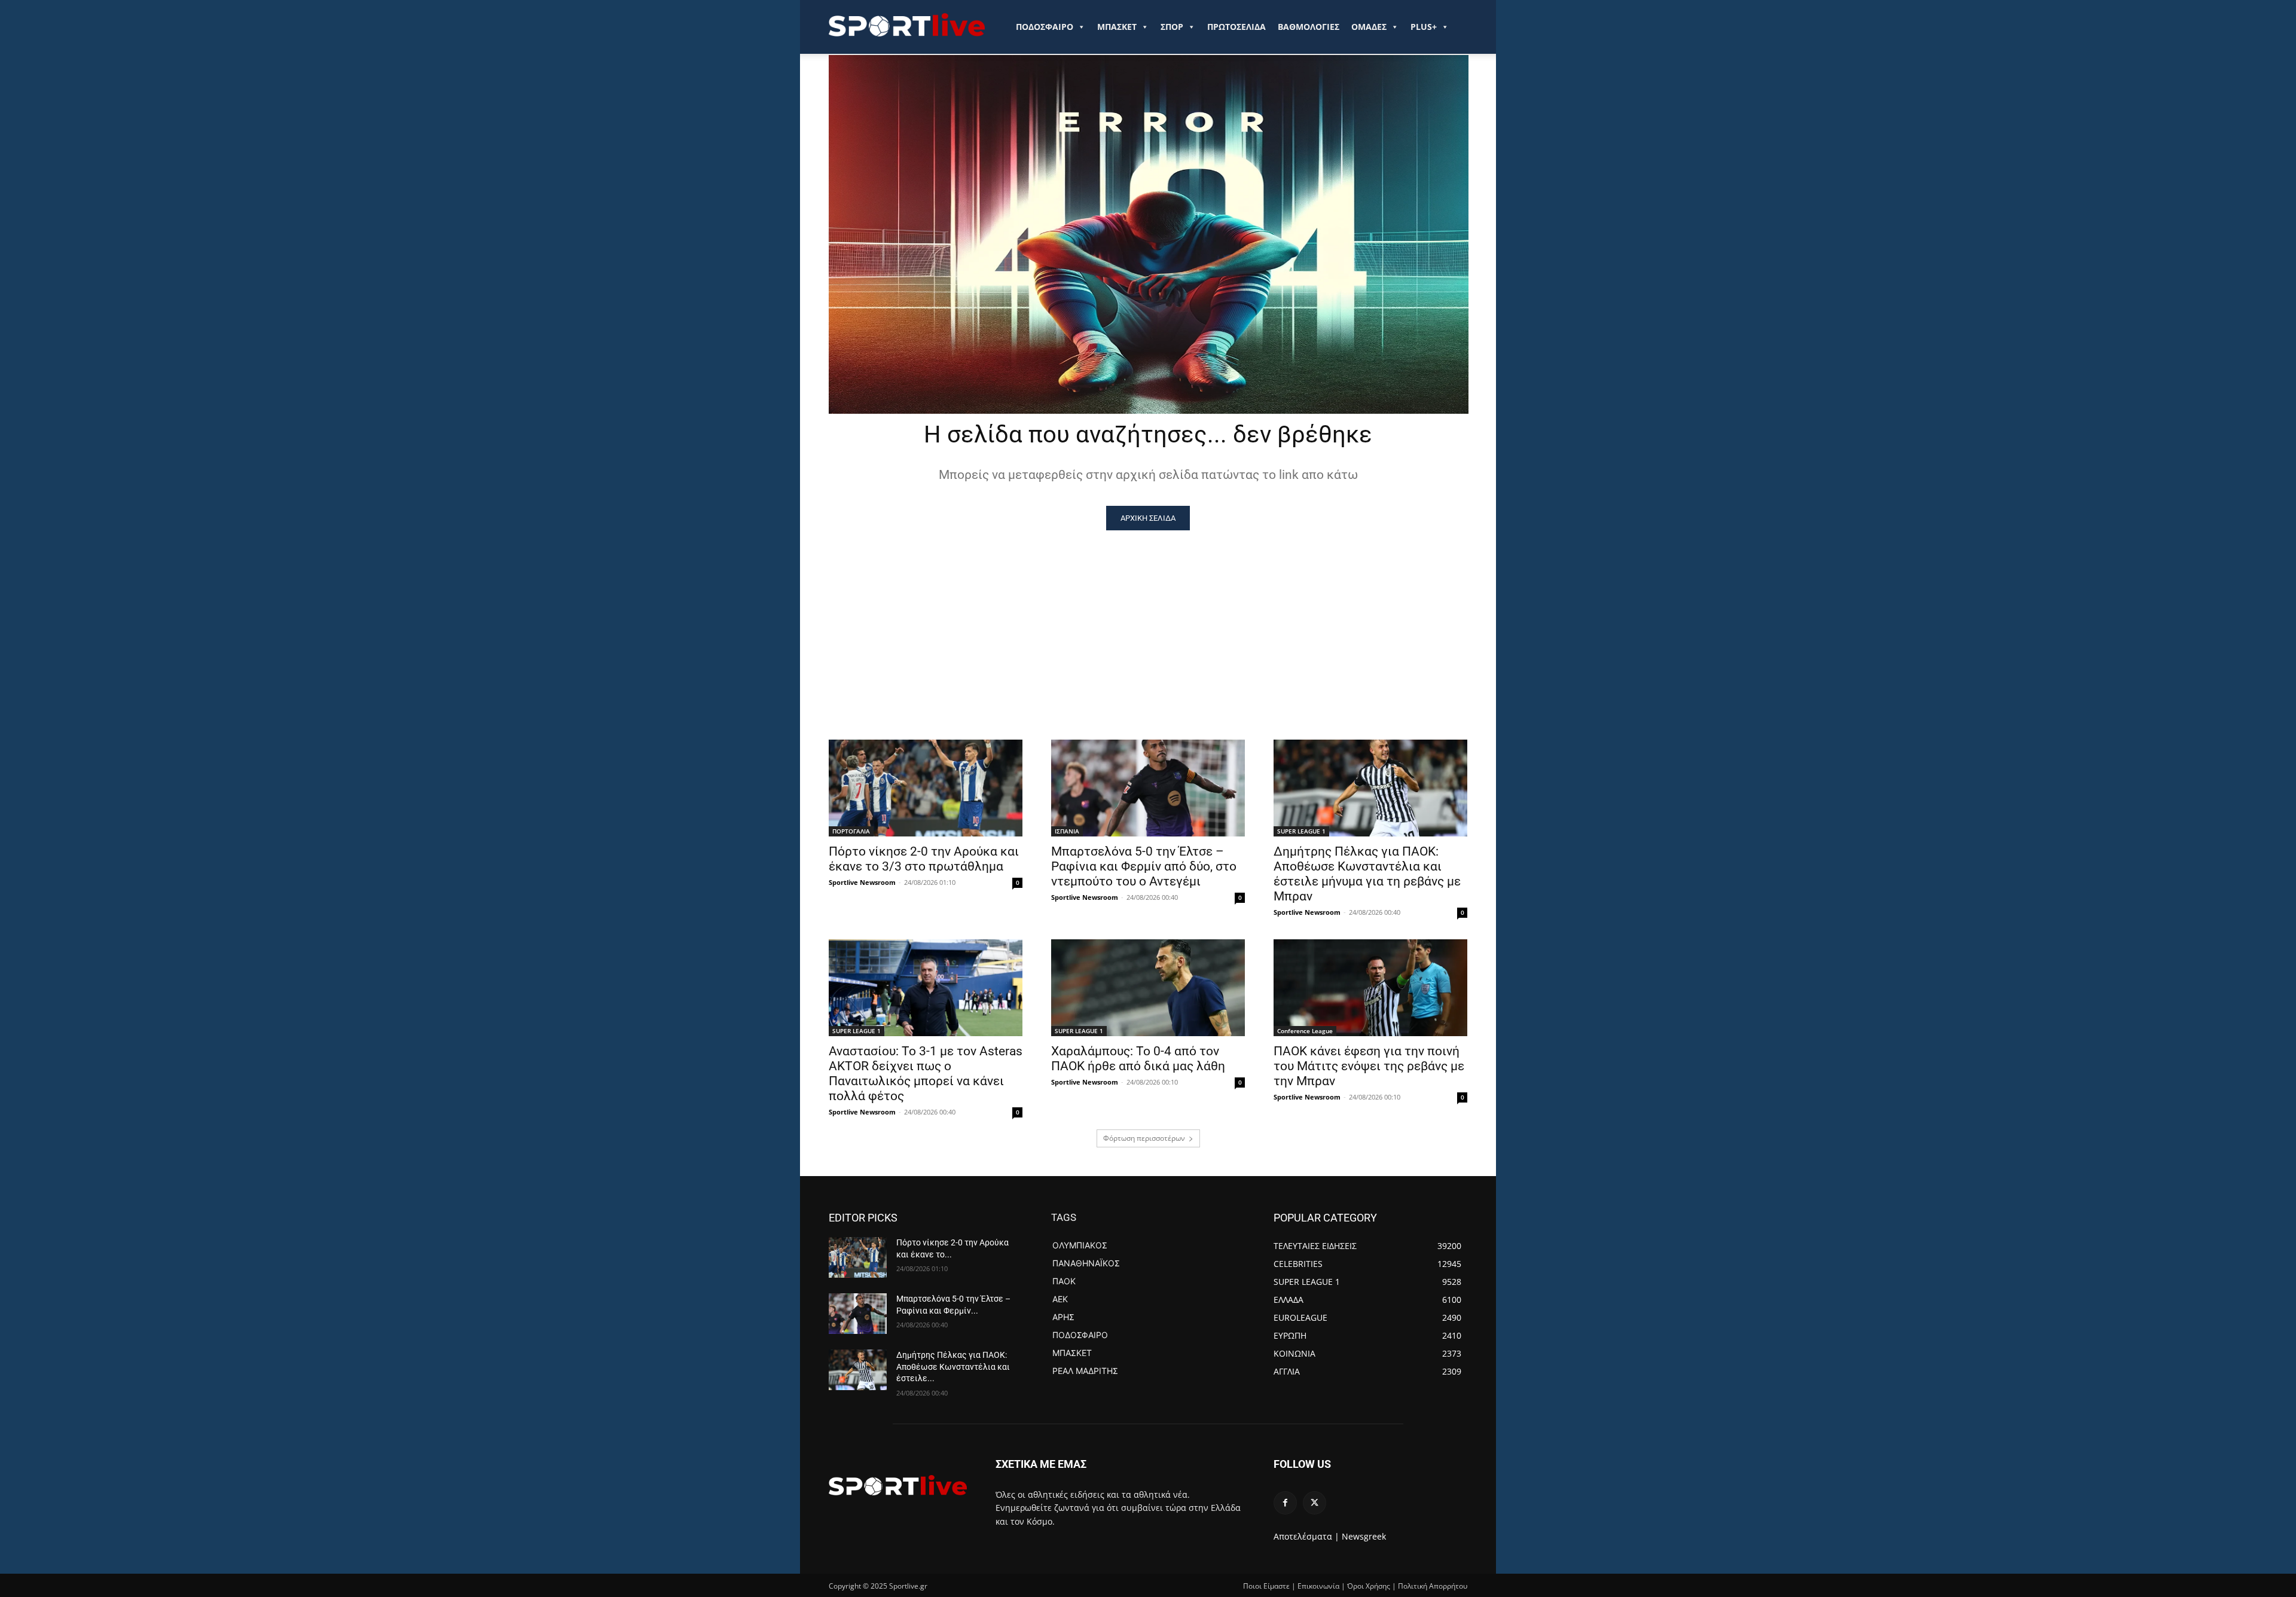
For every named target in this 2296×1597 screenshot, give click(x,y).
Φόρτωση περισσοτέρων (1144, 1138)
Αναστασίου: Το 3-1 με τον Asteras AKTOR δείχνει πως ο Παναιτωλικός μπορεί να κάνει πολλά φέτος (926, 1074)
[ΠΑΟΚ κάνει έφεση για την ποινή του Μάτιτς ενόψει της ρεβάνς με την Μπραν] (1370, 988)
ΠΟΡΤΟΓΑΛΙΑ (851, 831)
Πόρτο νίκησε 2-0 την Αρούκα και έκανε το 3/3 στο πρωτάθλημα (924, 859)
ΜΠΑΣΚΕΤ (1117, 27)
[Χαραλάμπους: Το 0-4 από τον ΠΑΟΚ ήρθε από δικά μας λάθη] (1148, 988)
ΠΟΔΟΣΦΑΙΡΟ (1045, 27)
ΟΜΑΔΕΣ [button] (1369, 27)
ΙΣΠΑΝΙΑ (1067, 831)
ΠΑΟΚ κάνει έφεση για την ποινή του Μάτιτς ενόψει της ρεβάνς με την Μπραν (1369, 1066)
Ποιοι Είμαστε (1266, 1586)
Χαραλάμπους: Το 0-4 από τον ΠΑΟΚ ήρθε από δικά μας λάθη (1138, 1059)
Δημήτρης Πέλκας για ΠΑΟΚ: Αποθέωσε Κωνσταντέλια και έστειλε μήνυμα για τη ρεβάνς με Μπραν (1367, 874)
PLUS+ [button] (1424, 27)
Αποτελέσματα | (1306, 1536)
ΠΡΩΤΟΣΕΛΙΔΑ (1236, 27)
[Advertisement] (1148, 620)
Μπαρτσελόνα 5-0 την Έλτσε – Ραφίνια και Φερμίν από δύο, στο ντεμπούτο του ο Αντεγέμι (1144, 866)
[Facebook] (1285, 1503)
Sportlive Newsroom (862, 882)
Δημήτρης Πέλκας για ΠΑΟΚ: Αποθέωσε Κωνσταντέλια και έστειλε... (953, 1367)
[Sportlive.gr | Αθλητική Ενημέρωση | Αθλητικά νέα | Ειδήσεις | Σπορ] (898, 1485)
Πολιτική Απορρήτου (1433, 1586)
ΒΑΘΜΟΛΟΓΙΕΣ (1309, 27)
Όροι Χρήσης (1369, 1586)
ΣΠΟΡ (1172, 27)
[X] (1315, 1503)
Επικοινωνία (1318, 1586)
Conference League (1305, 1031)
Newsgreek (1364, 1536)
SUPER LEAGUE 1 (1301, 831)
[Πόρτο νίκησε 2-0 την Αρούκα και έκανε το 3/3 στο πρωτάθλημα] (926, 788)
